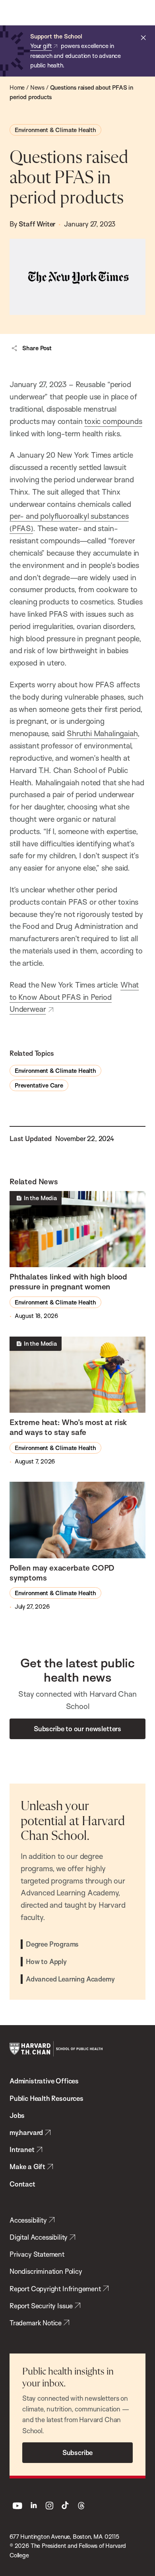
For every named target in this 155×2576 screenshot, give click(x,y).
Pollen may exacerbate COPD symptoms (62, 1573)
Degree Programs (52, 1944)
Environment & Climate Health (55, 130)
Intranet (22, 2149)
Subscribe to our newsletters (77, 1729)
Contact (22, 2184)
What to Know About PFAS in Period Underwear (74, 997)
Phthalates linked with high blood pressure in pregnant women (68, 1282)
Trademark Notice (36, 2323)
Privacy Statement (37, 2254)
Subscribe (77, 2452)
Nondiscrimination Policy (46, 2271)
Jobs (17, 2115)
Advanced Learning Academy (70, 1979)
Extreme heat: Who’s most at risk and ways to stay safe (68, 1427)
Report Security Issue (41, 2306)
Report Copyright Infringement (55, 2289)
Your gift (41, 46)
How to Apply (46, 1961)
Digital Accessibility (39, 2237)
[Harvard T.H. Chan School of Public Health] (56, 2049)
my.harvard (26, 2132)
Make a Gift (27, 2166)
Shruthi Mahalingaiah (102, 733)
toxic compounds (113, 421)
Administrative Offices (44, 2081)
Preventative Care (39, 1085)
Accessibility (28, 2220)
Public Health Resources (46, 2098)
